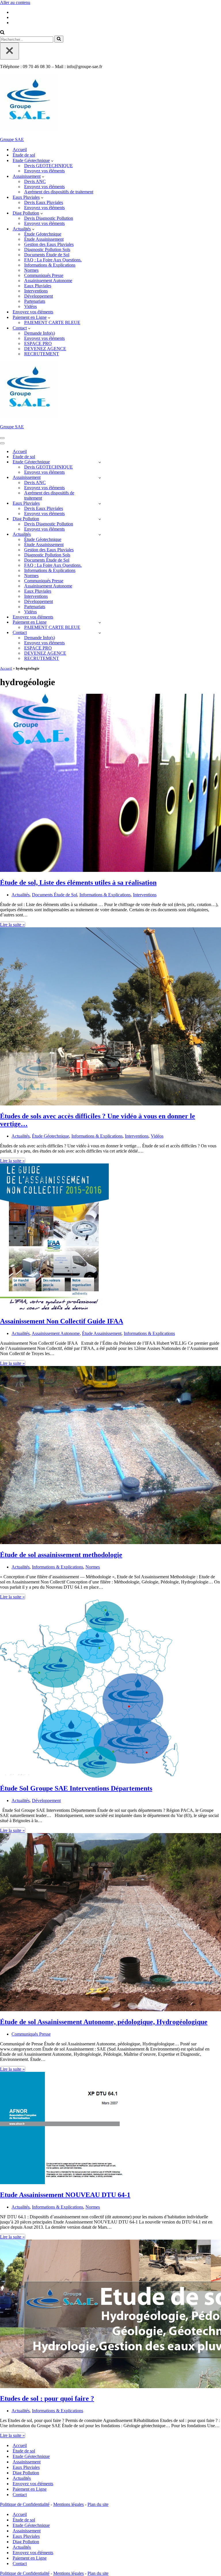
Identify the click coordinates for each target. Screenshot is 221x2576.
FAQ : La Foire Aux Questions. (53, 260)
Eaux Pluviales (38, 286)
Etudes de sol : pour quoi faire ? (47, 2398)
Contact (20, 2495)
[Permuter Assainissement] (100, 478)
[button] (52, 161)
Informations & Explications (50, 265)
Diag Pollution (26, 2473)
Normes (31, 270)
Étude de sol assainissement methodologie (61, 1555)
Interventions (36, 291)
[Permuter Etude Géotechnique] (100, 462)
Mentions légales (68, 2504)
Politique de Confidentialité (25, 2504)
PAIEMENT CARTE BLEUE (52, 322)
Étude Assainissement (44, 239)
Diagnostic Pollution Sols (47, 249)
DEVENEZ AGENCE (45, 349)
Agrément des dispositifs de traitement (59, 192)
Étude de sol (24, 155)
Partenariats (35, 301)
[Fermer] (9, 51)
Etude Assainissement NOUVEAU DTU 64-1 (65, 2195)
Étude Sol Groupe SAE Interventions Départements (76, 1788)
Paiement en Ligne (30, 2489)
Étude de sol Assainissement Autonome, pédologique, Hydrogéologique (104, 2022)
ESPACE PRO (38, 343)
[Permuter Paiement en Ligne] (100, 622)
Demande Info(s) (40, 333)
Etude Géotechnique (31, 2456)
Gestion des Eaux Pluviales (49, 244)
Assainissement (27, 2462)
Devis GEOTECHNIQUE (48, 166)
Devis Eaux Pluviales (44, 202)
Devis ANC (35, 181)
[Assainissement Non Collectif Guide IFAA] (54, 1309)
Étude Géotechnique (43, 234)
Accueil (20, 150)
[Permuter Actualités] (100, 534)
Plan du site (98, 2504)
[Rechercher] (2, 33)
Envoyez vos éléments (44, 171)
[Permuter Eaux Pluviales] (100, 503)
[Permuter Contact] (100, 633)
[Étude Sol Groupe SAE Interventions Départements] (89, 1776)
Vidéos (31, 306)
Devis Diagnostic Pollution (49, 218)
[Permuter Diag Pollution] (100, 519)
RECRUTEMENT (42, 354)
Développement (39, 296)
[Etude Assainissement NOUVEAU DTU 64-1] (63, 2183)
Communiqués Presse (44, 275)
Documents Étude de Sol (47, 255)
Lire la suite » (12, 925)
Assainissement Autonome (48, 281)
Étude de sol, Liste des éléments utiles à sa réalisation (78, 883)
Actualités (21, 895)
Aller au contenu (15, 2)
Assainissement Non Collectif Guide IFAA (62, 1321)
